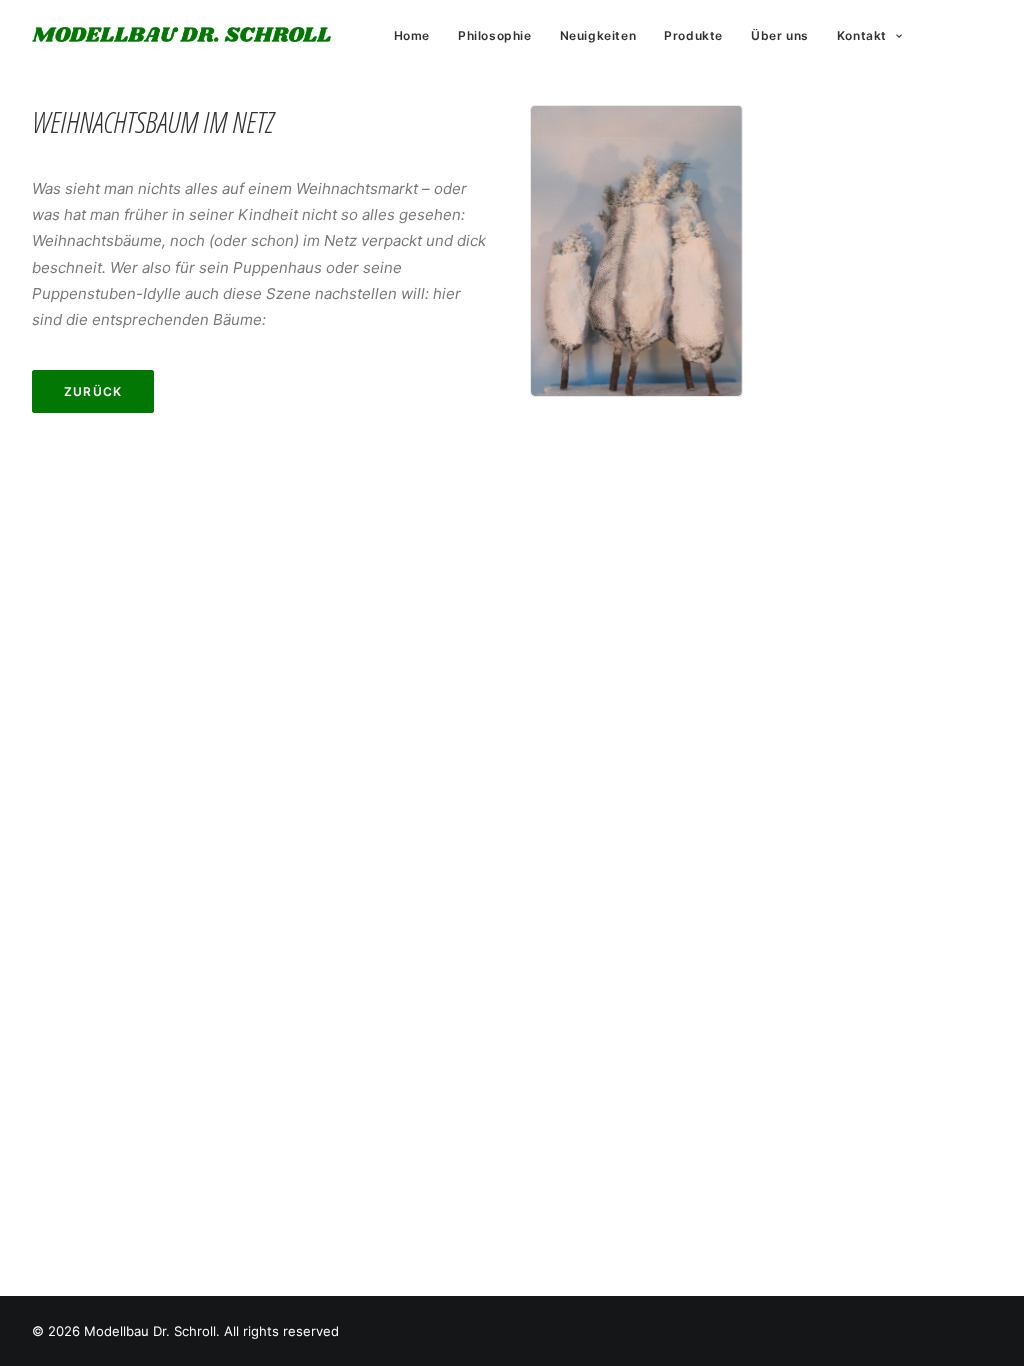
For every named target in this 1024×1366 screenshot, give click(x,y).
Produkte (693, 35)
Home (412, 35)
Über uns (780, 35)
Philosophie (495, 35)
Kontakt (862, 35)
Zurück (93, 391)
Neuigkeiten (598, 35)
